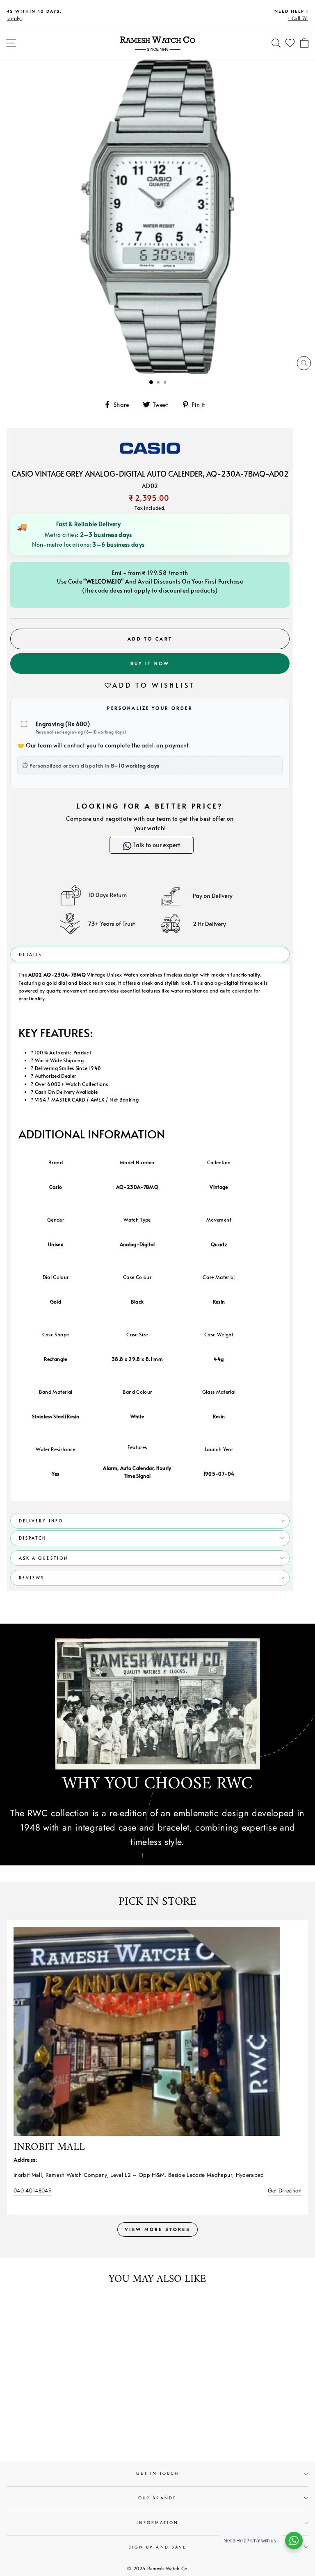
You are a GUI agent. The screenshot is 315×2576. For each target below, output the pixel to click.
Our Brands (157, 2498)
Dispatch (32, 1538)
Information (157, 2523)
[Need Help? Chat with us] (294, 2541)
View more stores (157, 2229)
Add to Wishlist (154, 685)
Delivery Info (41, 1521)
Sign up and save (157, 2547)
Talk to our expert (156, 845)
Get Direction (285, 2190)
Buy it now (150, 663)
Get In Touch (158, 2474)
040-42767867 (32, 2190)
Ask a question (43, 1558)
